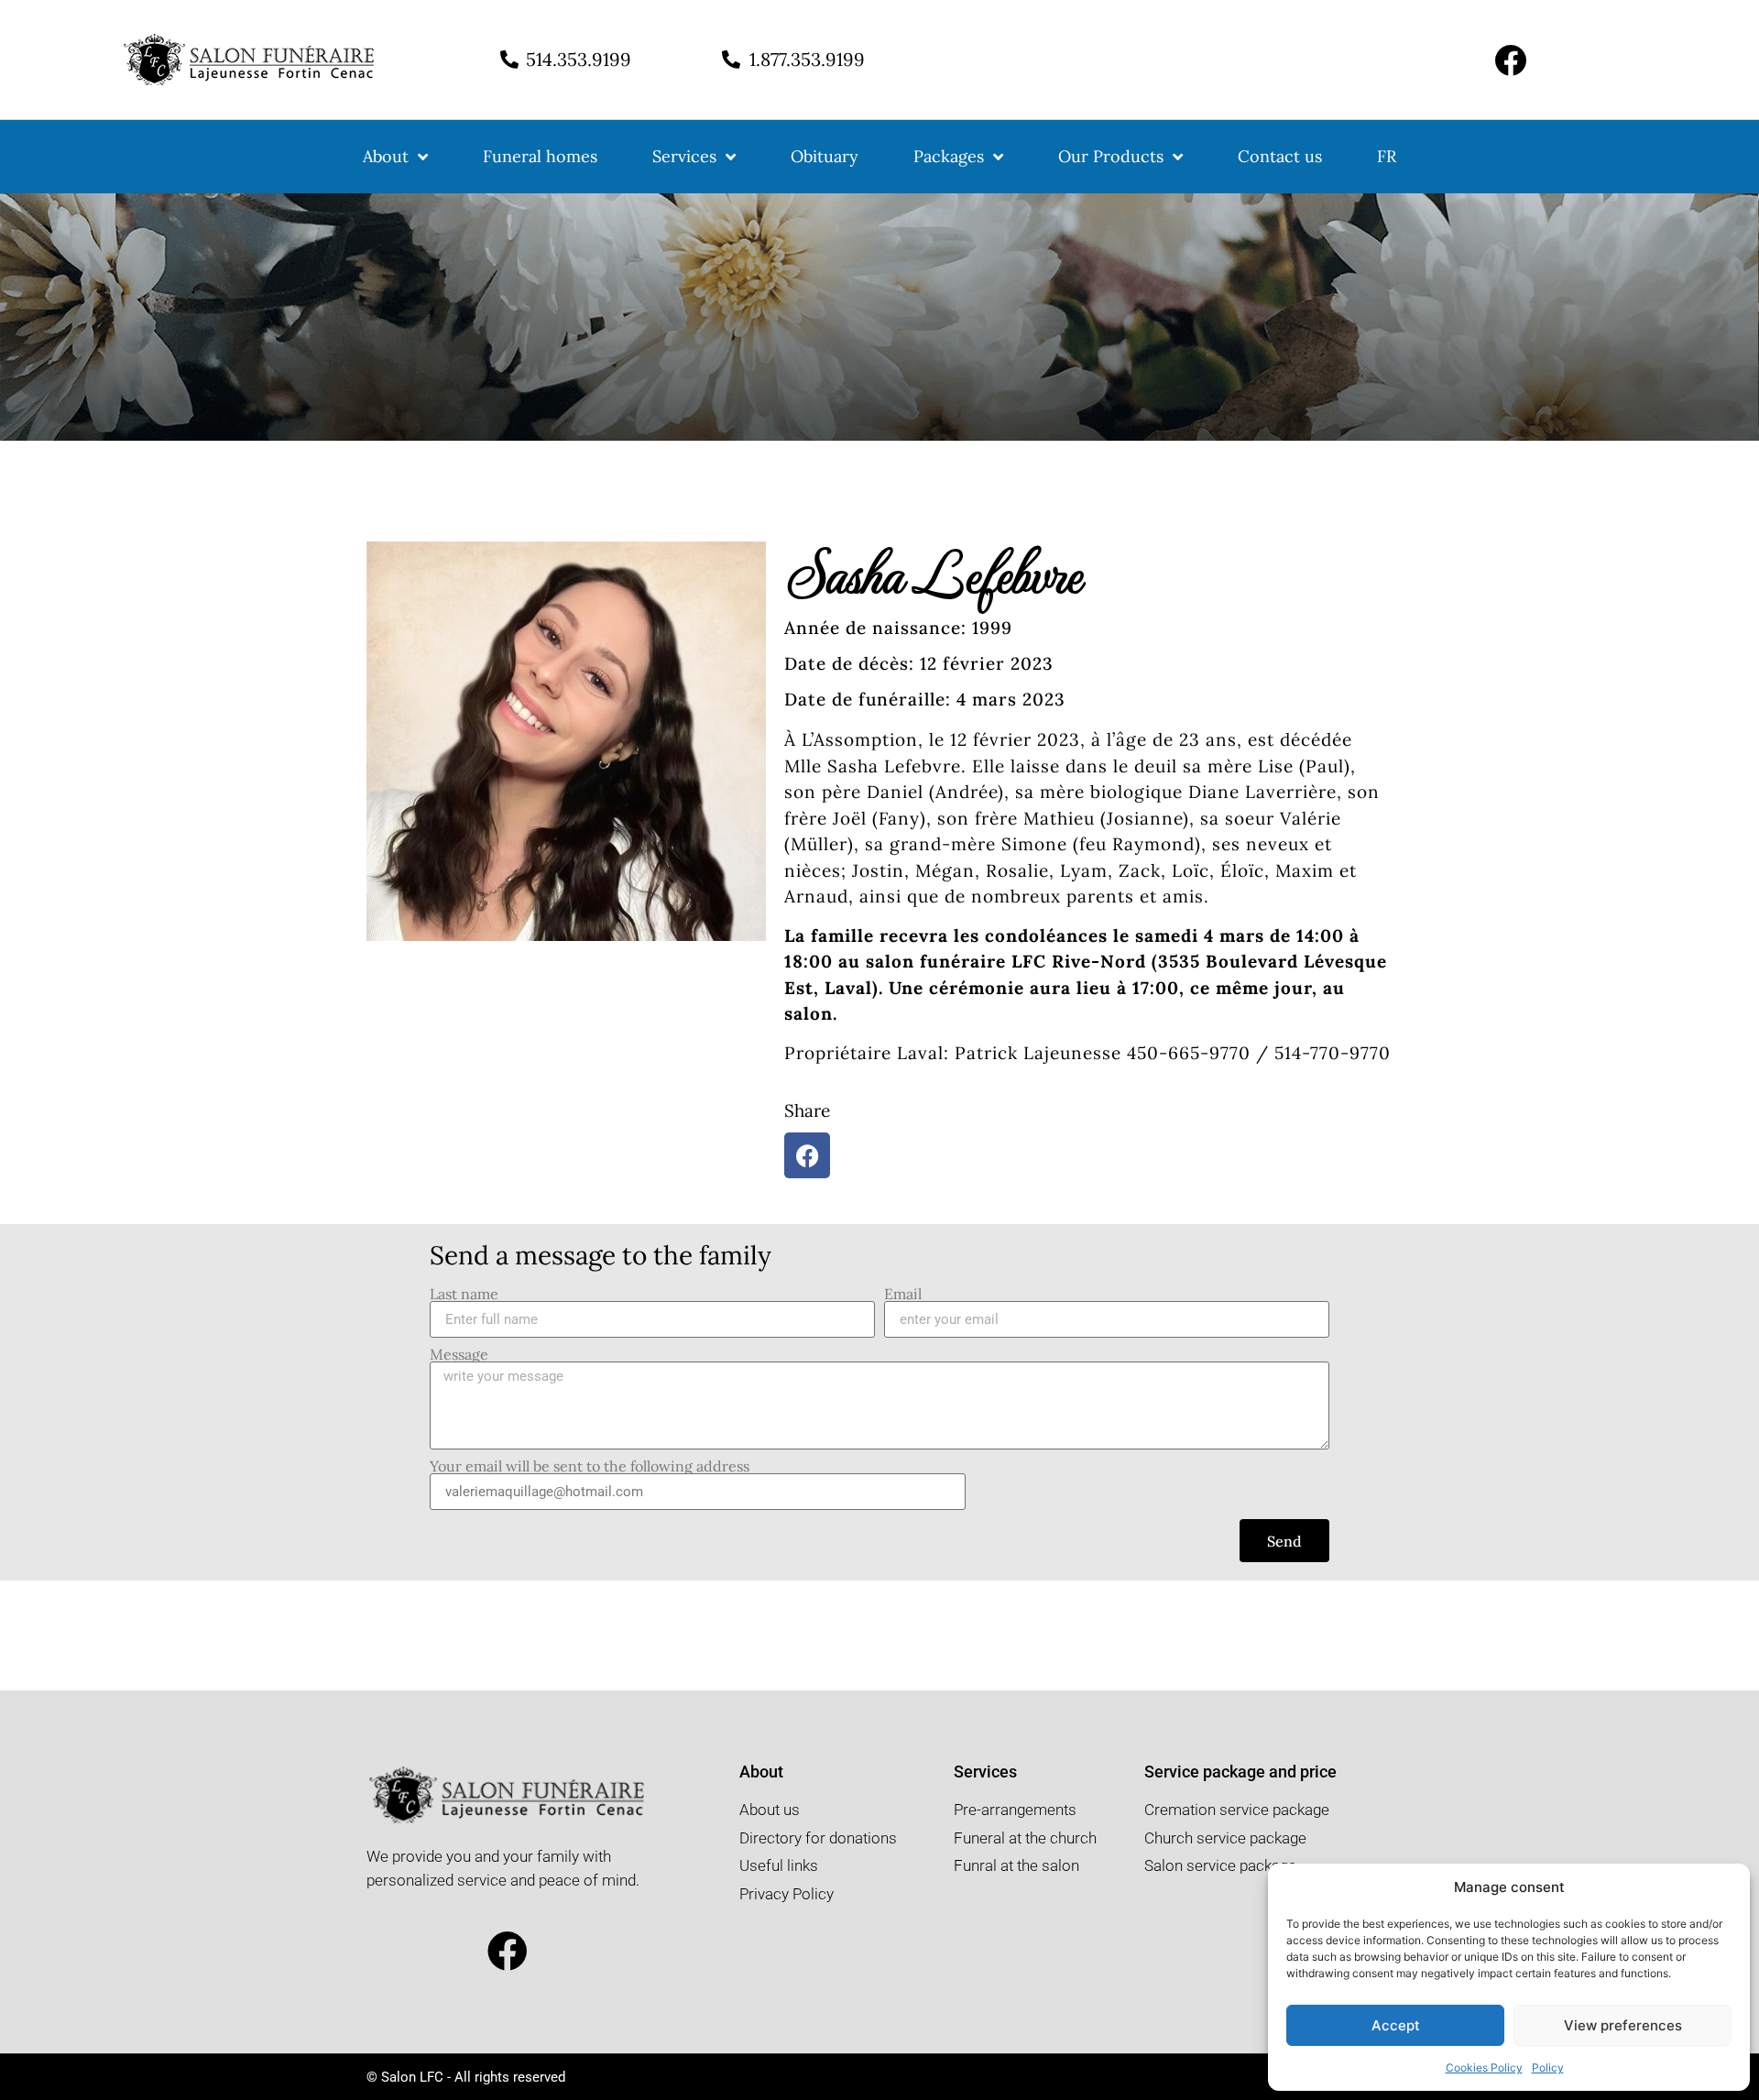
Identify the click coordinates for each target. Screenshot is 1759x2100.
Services (684, 156)
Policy (1548, 2067)
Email (903, 1294)
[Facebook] (1510, 60)
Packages (949, 156)
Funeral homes (540, 156)
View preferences (1623, 2025)
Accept (1396, 2025)
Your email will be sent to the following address (590, 1466)
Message (459, 1354)
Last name (464, 1294)
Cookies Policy (1484, 2067)
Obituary (825, 156)
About (386, 156)
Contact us (1280, 156)
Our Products (1111, 156)
